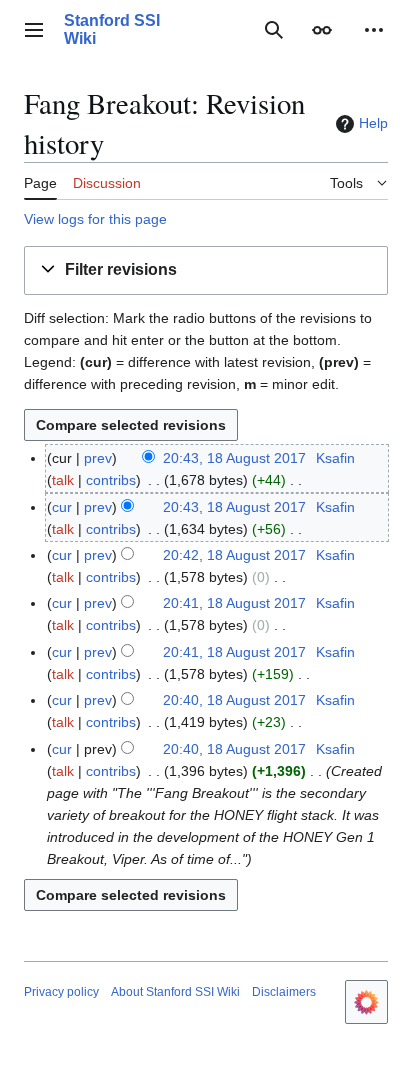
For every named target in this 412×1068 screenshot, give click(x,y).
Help (373, 123)
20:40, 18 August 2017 (234, 700)
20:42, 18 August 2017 (234, 555)
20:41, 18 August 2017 (234, 603)
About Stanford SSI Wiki (175, 992)
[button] (34, 30)
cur (62, 507)
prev (98, 458)
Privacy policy (61, 992)
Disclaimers (284, 992)
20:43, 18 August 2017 (234, 458)
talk (63, 480)
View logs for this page (95, 219)
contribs (111, 480)
